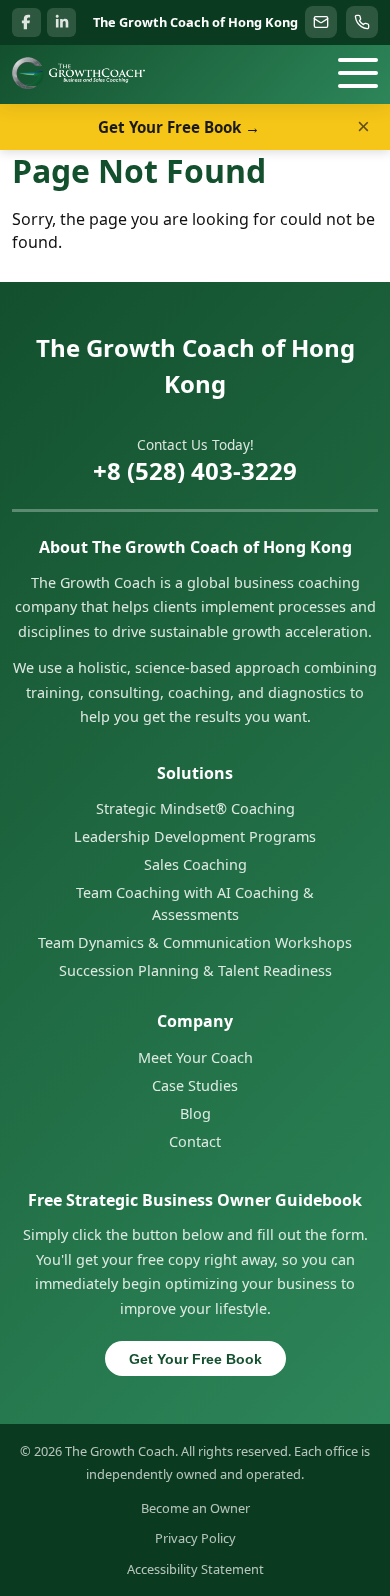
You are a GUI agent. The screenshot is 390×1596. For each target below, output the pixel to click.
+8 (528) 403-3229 (195, 470)
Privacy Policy (195, 1538)
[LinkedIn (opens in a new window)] (61, 22)
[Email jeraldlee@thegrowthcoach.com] (321, 22)
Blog (195, 1113)
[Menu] (358, 73)
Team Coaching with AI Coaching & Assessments (195, 903)
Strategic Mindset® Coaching (195, 808)
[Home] (78, 73)
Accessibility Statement (195, 1569)
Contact (195, 1141)
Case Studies (195, 1085)
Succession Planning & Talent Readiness (195, 970)
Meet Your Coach (195, 1057)
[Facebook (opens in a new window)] (26, 22)
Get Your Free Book (195, 1359)
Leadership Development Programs (195, 836)
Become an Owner (195, 1508)
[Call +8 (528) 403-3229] (362, 22)
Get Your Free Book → (179, 127)
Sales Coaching (195, 864)
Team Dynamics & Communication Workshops (195, 942)
